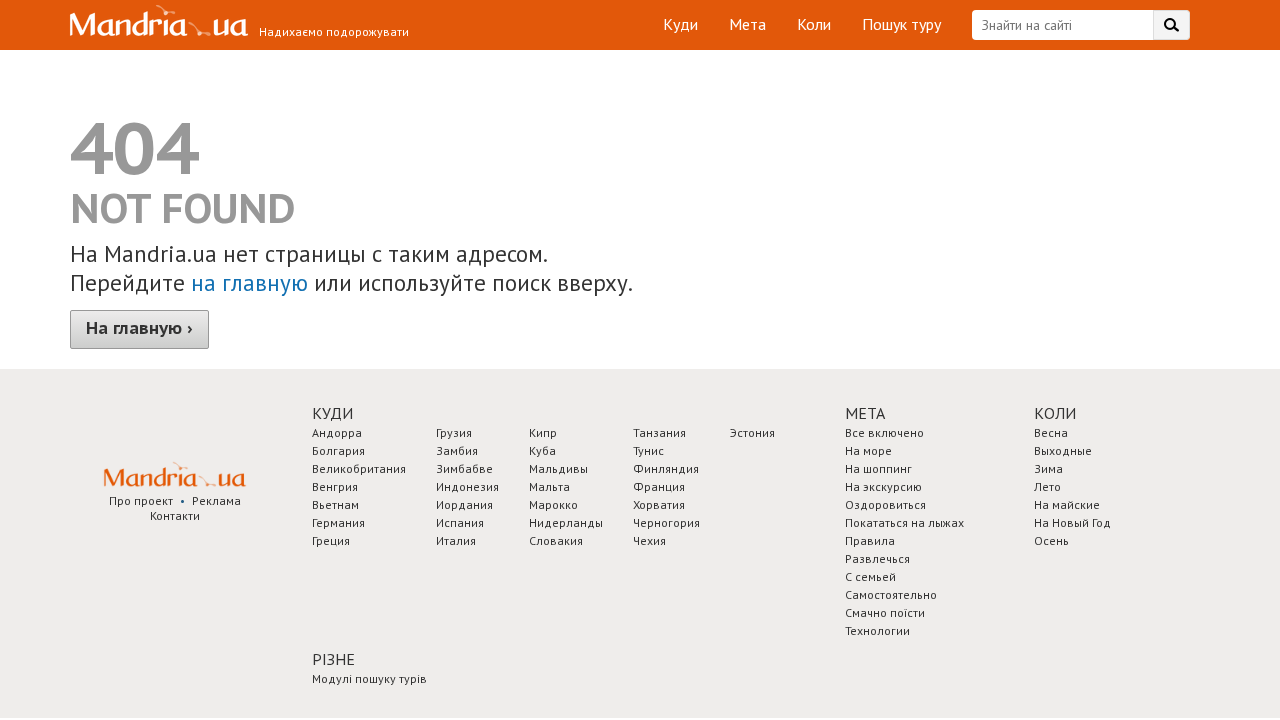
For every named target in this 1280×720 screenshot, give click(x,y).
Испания (460, 522)
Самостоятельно (891, 594)
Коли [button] (1055, 413)
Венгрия (335, 486)
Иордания (464, 504)
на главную (249, 282)
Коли (814, 24)
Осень (1051, 540)
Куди (680, 24)
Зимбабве (464, 468)
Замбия (457, 450)
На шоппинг (878, 468)
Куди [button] (332, 413)
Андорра (337, 432)
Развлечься (877, 558)
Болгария (338, 450)
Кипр (543, 432)
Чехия (649, 540)
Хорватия (659, 504)
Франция (659, 486)
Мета (747, 24)
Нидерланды (566, 522)
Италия (456, 540)
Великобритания (359, 468)
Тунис (648, 450)
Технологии (877, 630)
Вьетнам (335, 504)
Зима (1048, 468)
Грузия (454, 432)
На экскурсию (883, 486)
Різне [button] (333, 659)
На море (868, 450)
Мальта (549, 486)
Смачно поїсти (885, 612)
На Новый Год (1072, 522)
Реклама (216, 500)
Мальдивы (558, 468)
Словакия (556, 540)
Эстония (752, 432)
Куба (542, 450)
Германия (338, 522)
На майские (1067, 504)
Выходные (1063, 450)
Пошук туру (901, 24)
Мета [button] (865, 413)
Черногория (666, 522)
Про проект (141, 500)
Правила (870, 540)
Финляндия (666, 468)
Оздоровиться (885, 504)
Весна (1051, 432)
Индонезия (467, 486)
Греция (331, 540)
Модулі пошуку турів (369, 678)
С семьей (870, 576)
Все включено (884, 432)
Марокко (553, 504)
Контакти (175, 515)
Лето (1047, 486)
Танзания (659, 432)
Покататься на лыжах (904, 522)
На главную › (139, 328)
